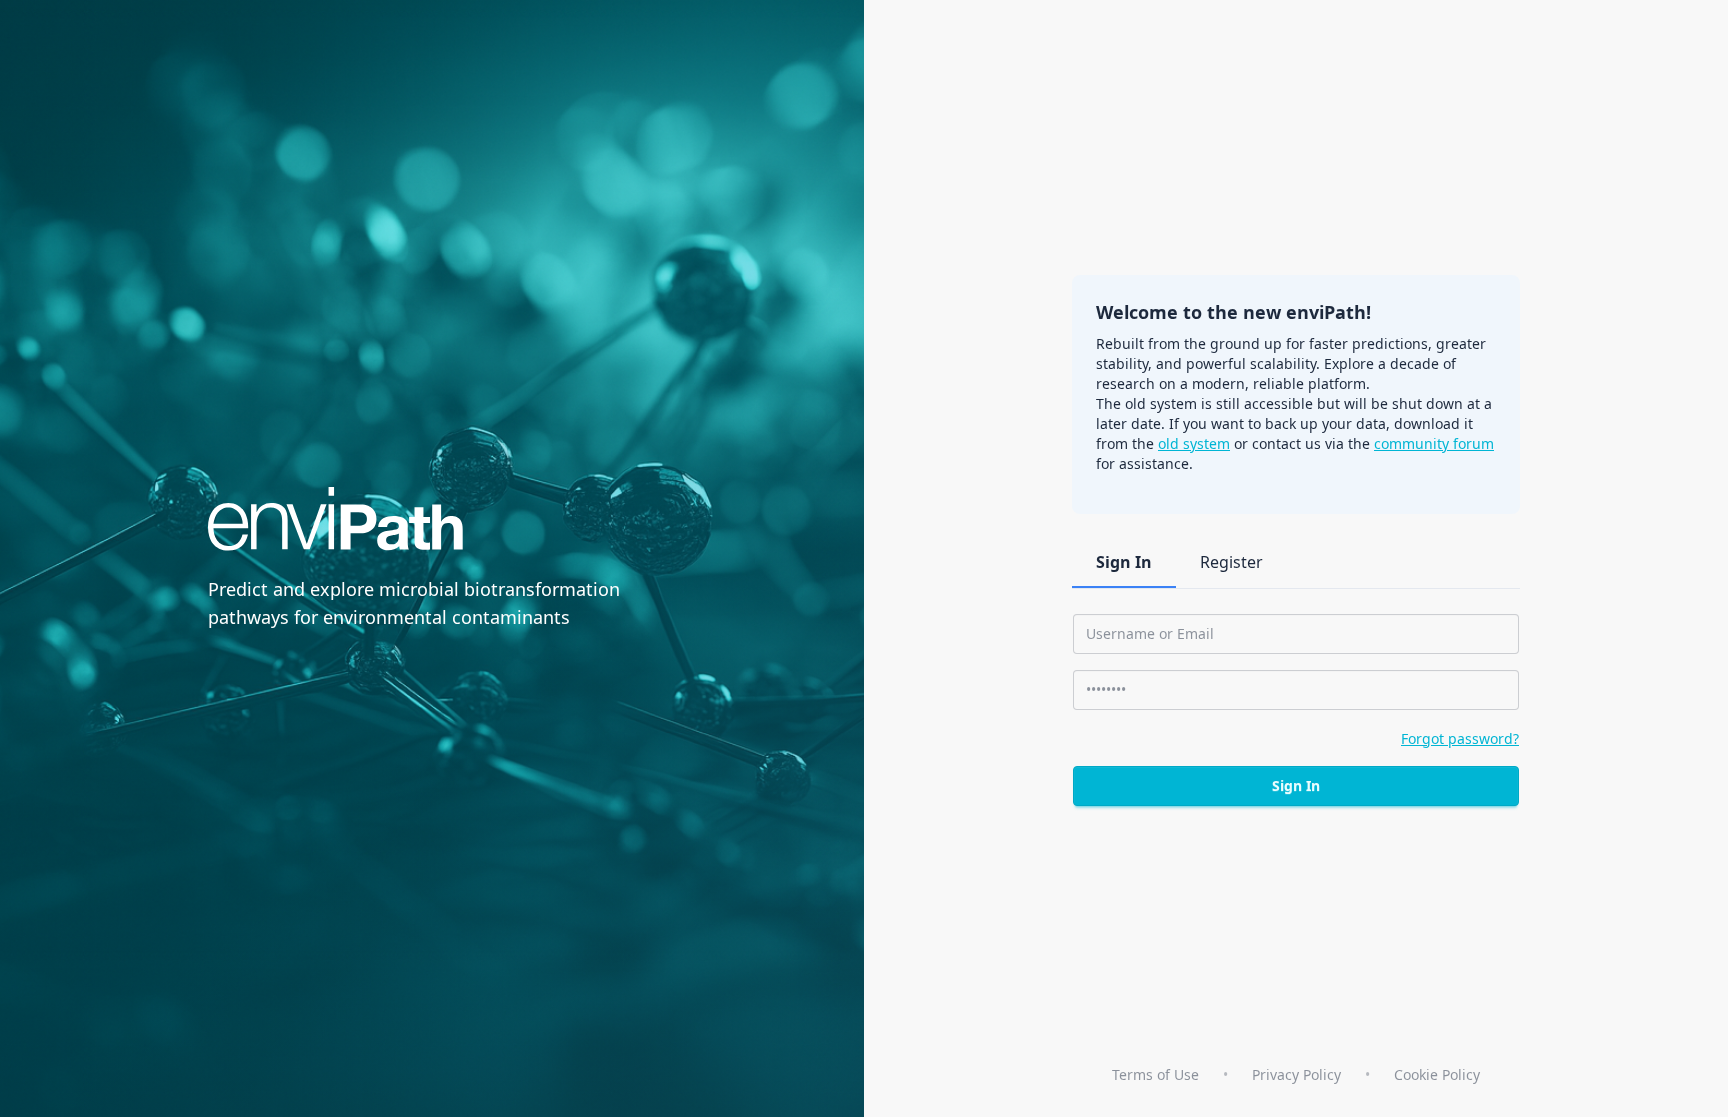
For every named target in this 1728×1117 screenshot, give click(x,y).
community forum (1434, 443)
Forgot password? (1460, 738)
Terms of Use (1155, 1074)
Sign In (1124, 562)
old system (1194, 443)
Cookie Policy (1437, 1074)
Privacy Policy (1296, 1074)
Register (1231, 562)
